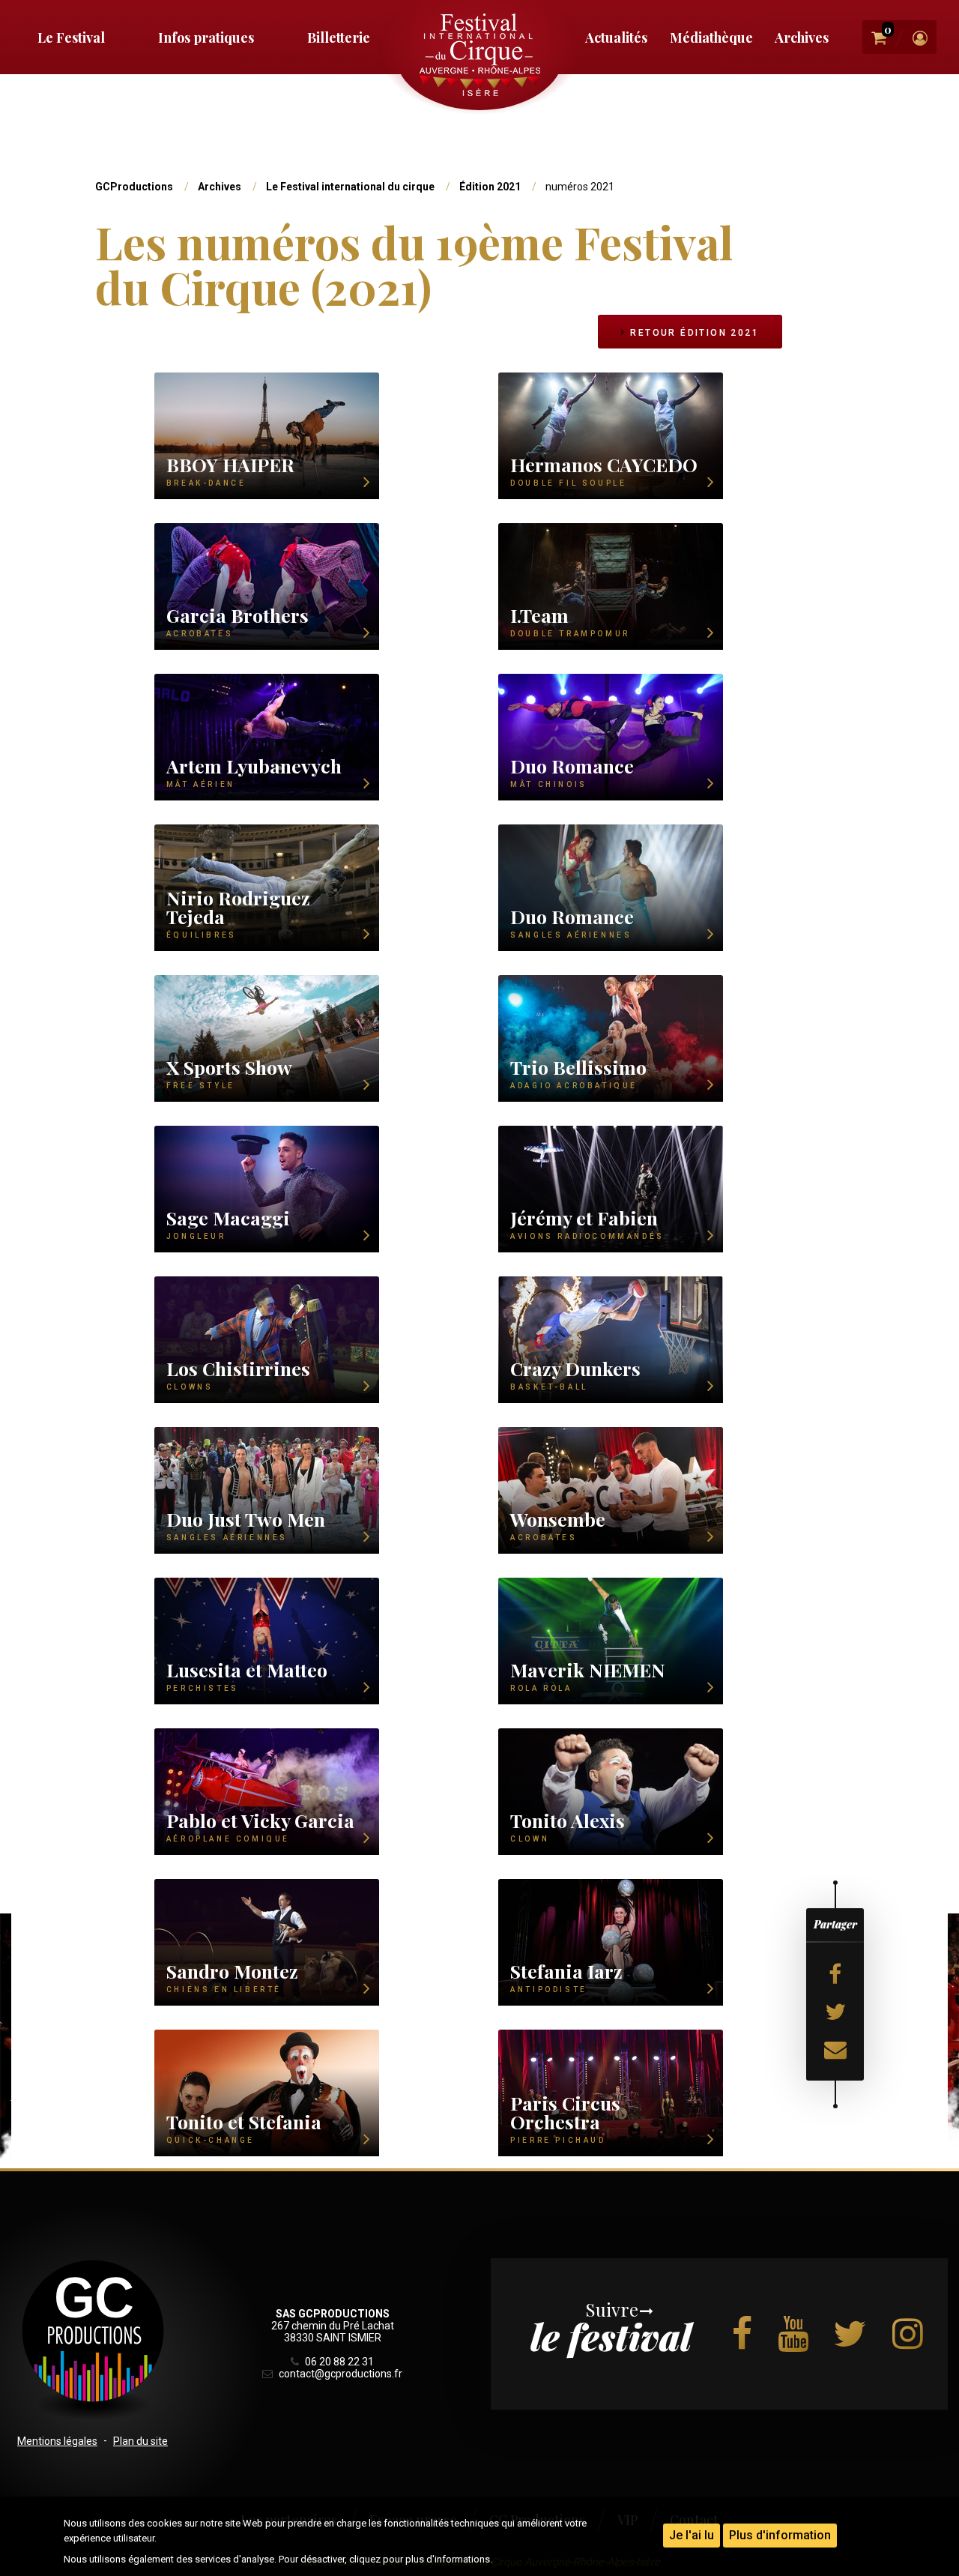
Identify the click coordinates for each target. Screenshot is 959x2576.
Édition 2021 (490, 187)
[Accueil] (479, 55)
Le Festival (71, 37)
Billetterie (339, 37)
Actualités (616, 37)
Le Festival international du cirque (350, 187)
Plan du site (140, 2441)
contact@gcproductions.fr (339, 2374)
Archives (802, 37)
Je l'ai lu (692, 2535)
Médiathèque (711, 37)
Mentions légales (57, 2441)
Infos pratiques (206, 37)
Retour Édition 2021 (693, 333)
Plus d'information (780, 2535)
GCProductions (134, 187)
